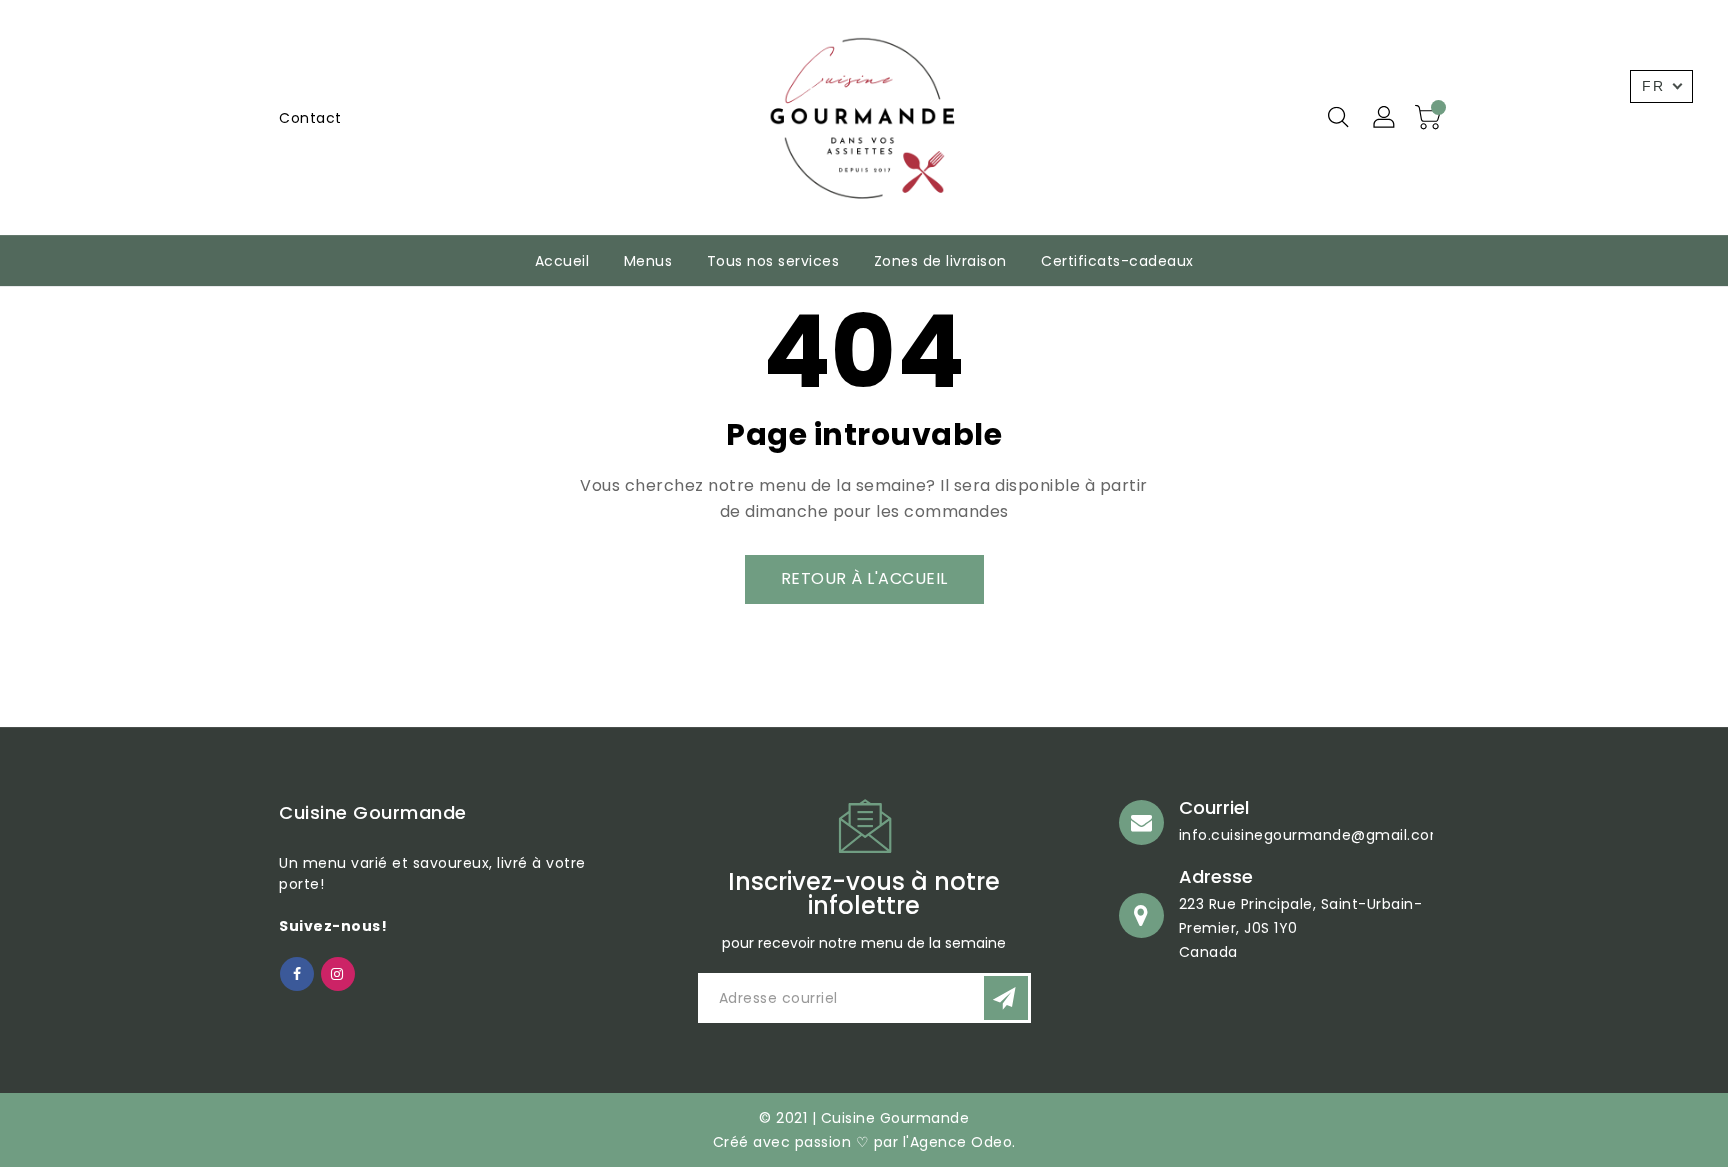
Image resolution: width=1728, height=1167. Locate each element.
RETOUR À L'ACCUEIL (864, 578)
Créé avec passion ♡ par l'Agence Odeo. (864, 1142)
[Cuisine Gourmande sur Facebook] (297, 973)
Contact (310, 118)
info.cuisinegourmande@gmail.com (1312, 835)
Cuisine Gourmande (373, 812)
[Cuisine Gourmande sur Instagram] (337, 973)
